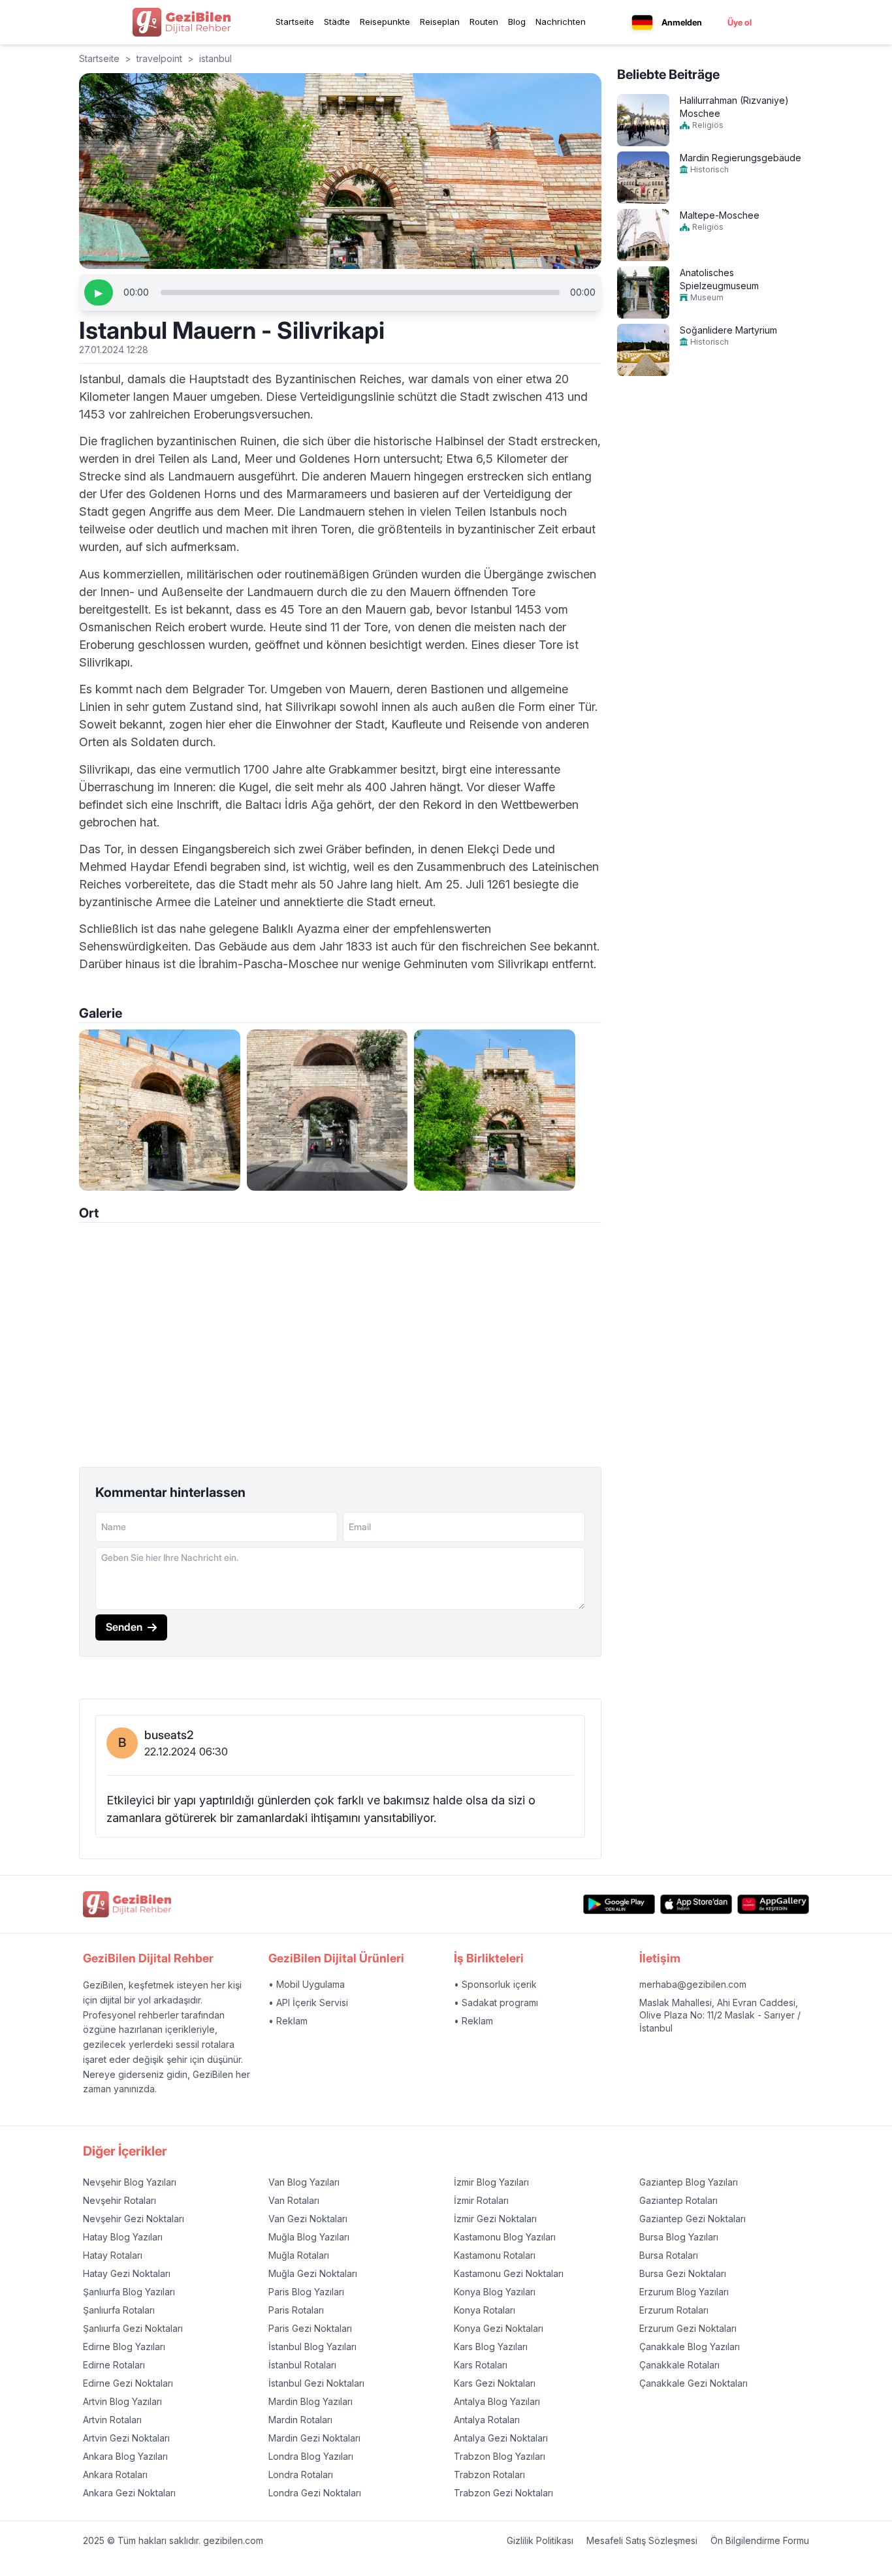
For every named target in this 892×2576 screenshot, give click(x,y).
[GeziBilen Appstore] (696, 1905)
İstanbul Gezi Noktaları (316, 2383)
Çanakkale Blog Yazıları (690, 2347)
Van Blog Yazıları (304, 2182)
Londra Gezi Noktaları (315, 2493)
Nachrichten (561, 22)
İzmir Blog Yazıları (491, 2182)
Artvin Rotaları (112, 2420)
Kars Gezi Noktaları (495, 2383)
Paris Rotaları (296, 2310)
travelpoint (159, 58)
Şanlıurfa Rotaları (119, 2310)
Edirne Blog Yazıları (124, 2347)
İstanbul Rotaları (302, 2365)
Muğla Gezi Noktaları (313, 2273)
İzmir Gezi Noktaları (495, 2219)
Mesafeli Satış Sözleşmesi (642, 2540)
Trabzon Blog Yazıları (500, 2456)
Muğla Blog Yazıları (309, 2237)
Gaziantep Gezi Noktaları (693, 2219)
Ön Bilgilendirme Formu (760, 2540)
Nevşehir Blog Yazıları (130, 2182)
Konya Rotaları (485, 2310)
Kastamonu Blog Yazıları (505, 2237)
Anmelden (682, 22)
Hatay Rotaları (113, 2255)
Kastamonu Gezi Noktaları (509, 2273)
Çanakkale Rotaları (679, 2365)
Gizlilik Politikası (540, 2540)
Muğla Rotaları (299, 2255)
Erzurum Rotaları (674, 2310)
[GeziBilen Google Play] (619, 1905)
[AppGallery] (773, 1905)
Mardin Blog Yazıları (311, 2401)
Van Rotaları (294, 2200)
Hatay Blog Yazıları (123, 2237)
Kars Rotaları (481, 2365)
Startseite (295, 22)
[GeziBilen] (182, 22)
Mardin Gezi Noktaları (314, 2438)
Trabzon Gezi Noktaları (503, 2493)
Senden (124, 1627)
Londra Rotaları (301, 2474)
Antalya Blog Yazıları (497, 2401)
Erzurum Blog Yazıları (684, 2292)
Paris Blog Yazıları (306, 2292)
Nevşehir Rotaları (119, 2200)
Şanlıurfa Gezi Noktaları (133, 2328)
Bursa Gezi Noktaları (683, 2273)
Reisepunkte (385, 22)
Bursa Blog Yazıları (679, 2237)
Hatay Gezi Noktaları (127, 2273)
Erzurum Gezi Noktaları (688, 2328)
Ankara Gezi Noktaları (129, 2493)
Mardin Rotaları (300, 2420)
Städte (337, 22)
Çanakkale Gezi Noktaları (693, 2383)
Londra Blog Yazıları (311, 2456)
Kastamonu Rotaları (495, 2255)
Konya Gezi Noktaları (499, 2328)
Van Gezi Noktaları (308, 2219)
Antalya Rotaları (487, 2420)
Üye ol (740, 22)
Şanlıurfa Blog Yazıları (129, 2292)
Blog (517, 22)
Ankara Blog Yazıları (125, 2456)
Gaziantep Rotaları (678, 2200)
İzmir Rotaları (481, 2200)
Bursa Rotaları (669, 2255)
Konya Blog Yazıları (495, 2292)
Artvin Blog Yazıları (122, 2401)
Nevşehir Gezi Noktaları (134, 2219)
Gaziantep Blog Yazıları (689, 2182)
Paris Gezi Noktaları (310, 2328)
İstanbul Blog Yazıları (312, 2347)
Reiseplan (440, 22)
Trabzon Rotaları (489, 2474)
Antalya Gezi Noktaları (501, 2438)
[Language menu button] (642, 23)
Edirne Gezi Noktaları (128, 2383)
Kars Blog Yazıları (491, 2347)
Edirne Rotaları (114, 2365)
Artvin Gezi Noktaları (126, 2438)
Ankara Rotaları (115, 2474)
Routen (484, 22)
